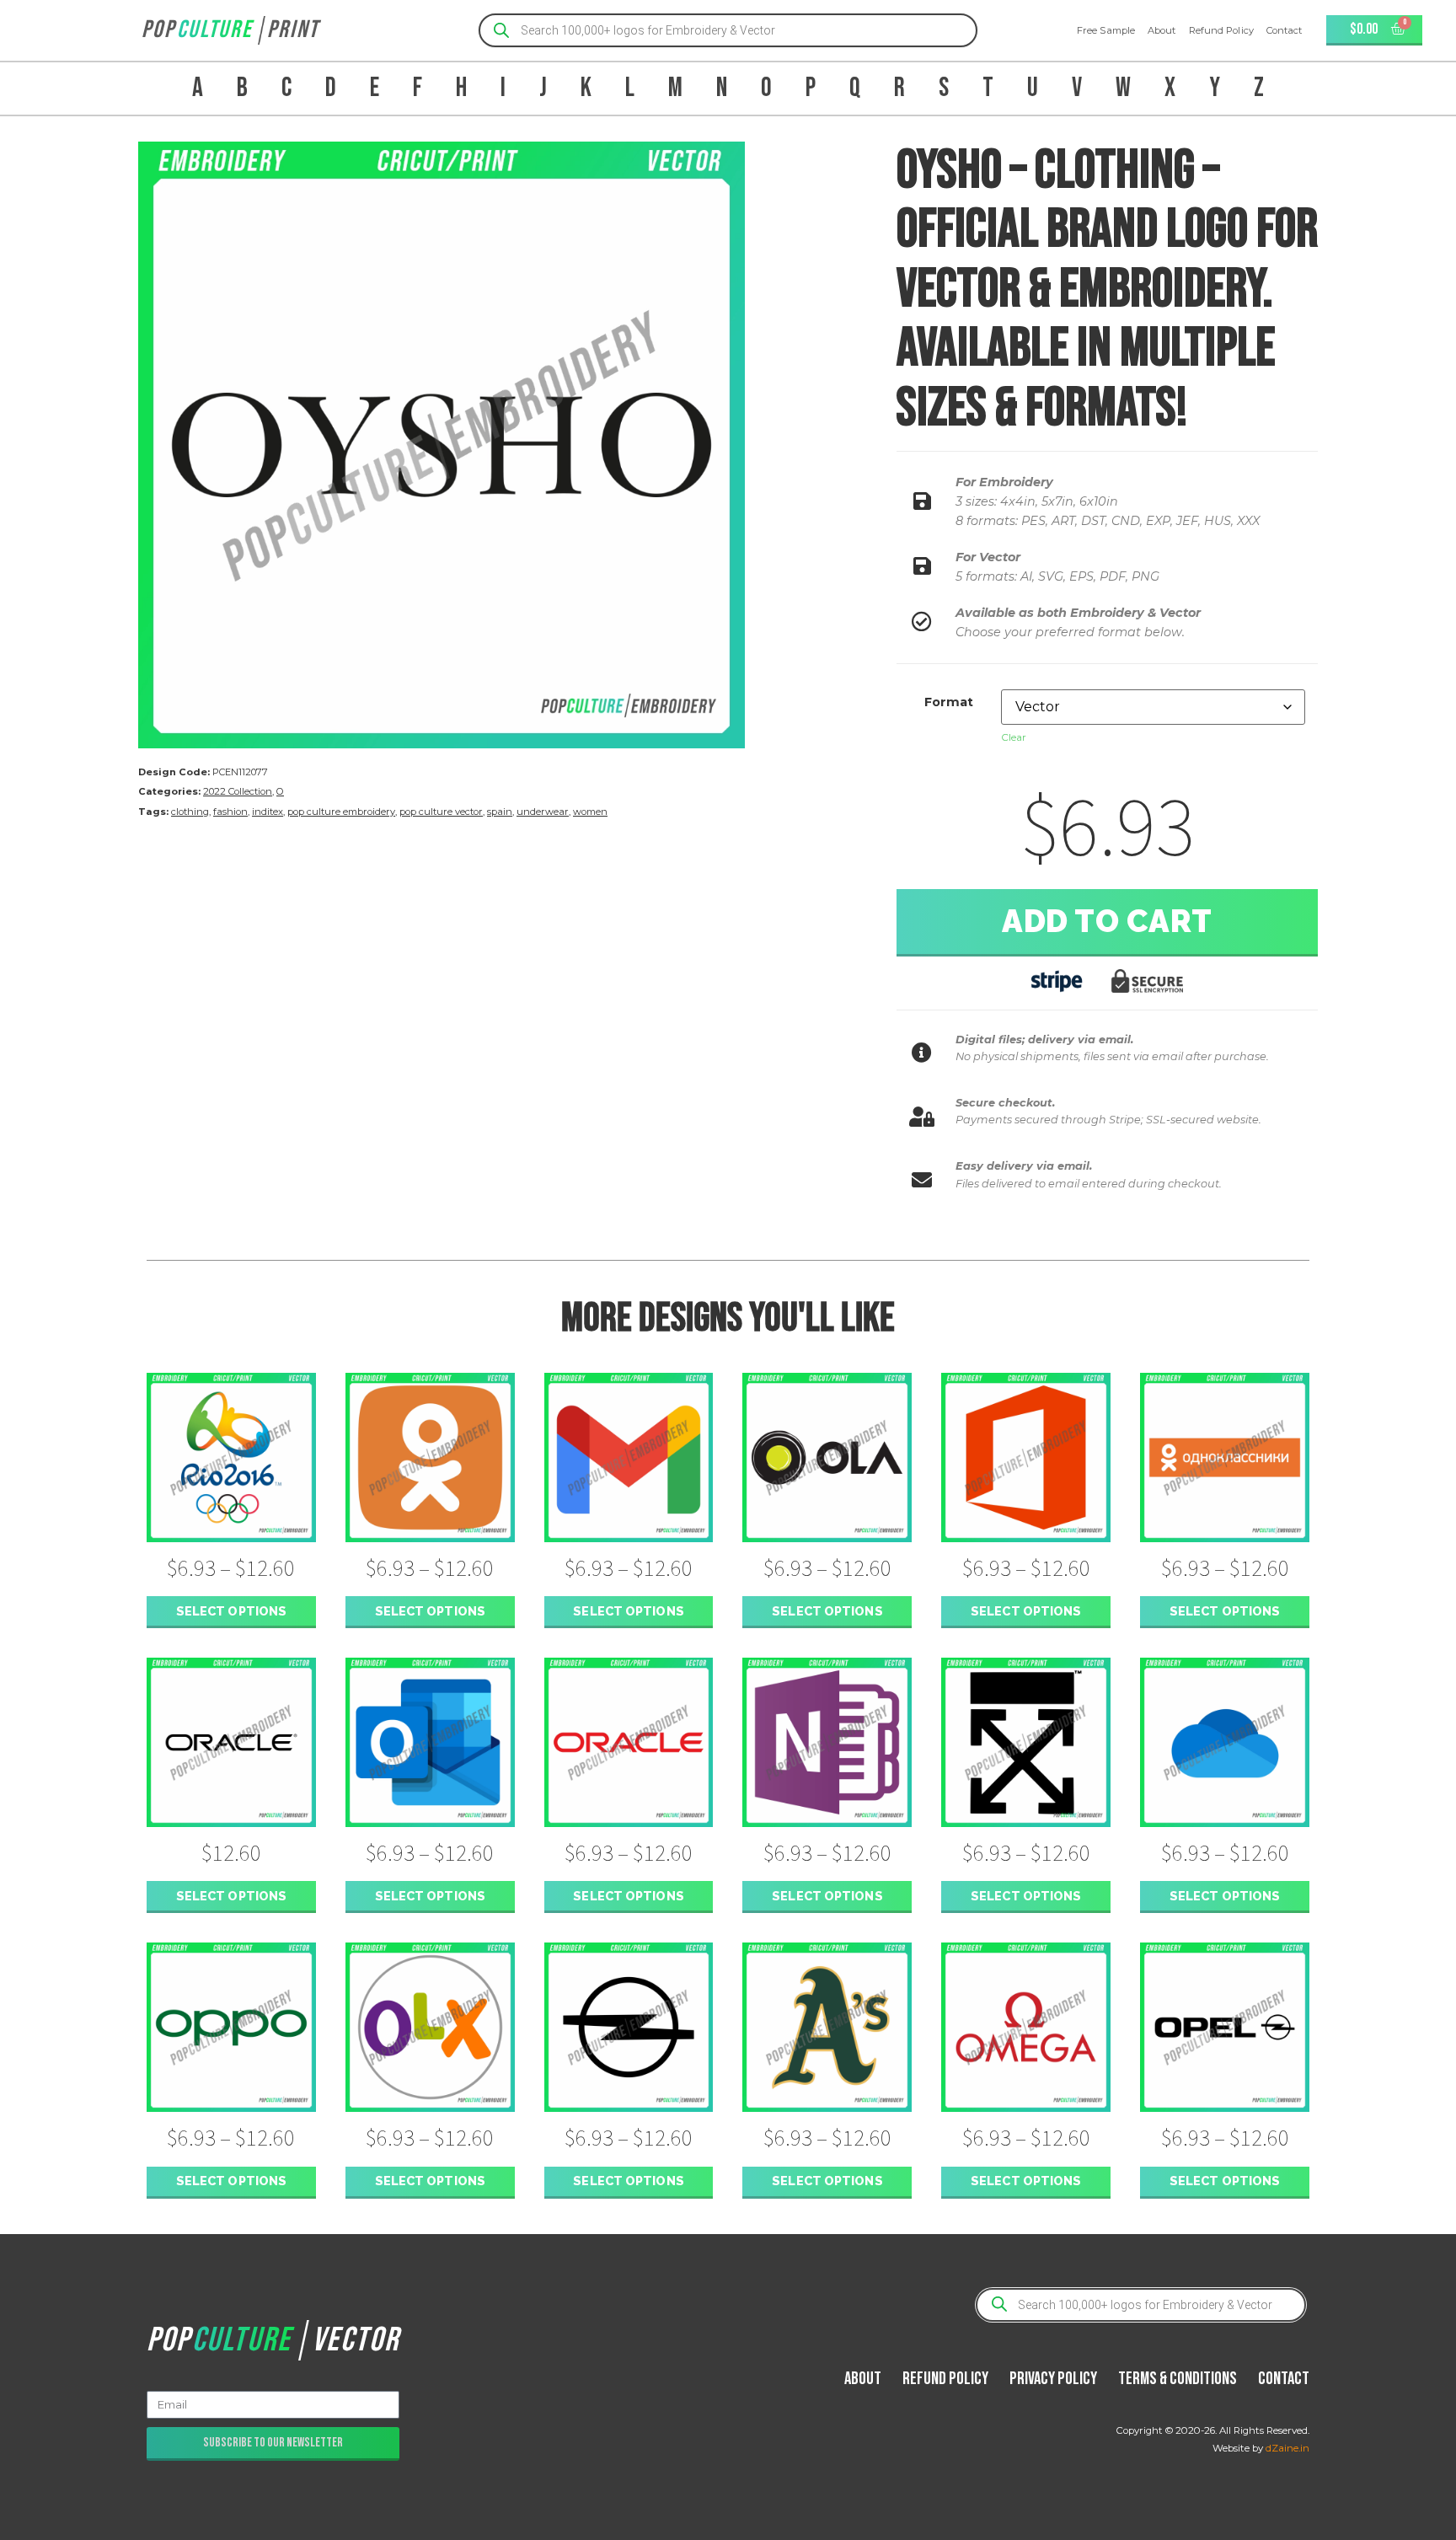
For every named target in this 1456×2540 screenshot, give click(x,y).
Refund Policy (1221, 30)
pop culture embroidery (341, 812)
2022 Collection (238, 791)
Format (949, 702)
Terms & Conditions (1178, 2379)
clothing (190, 812)
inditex (268, 812)
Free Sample (1106, 30)
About (1162, 30)
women (590, 812)
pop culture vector (441, 812)
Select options (231, 1611)
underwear (543, 812)
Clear (1014, 737)
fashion (230, 812)
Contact (1285, 30)
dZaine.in (1287, 2448)
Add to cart (1107, 921)
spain (500, 812)
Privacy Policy (1053, 2379)
